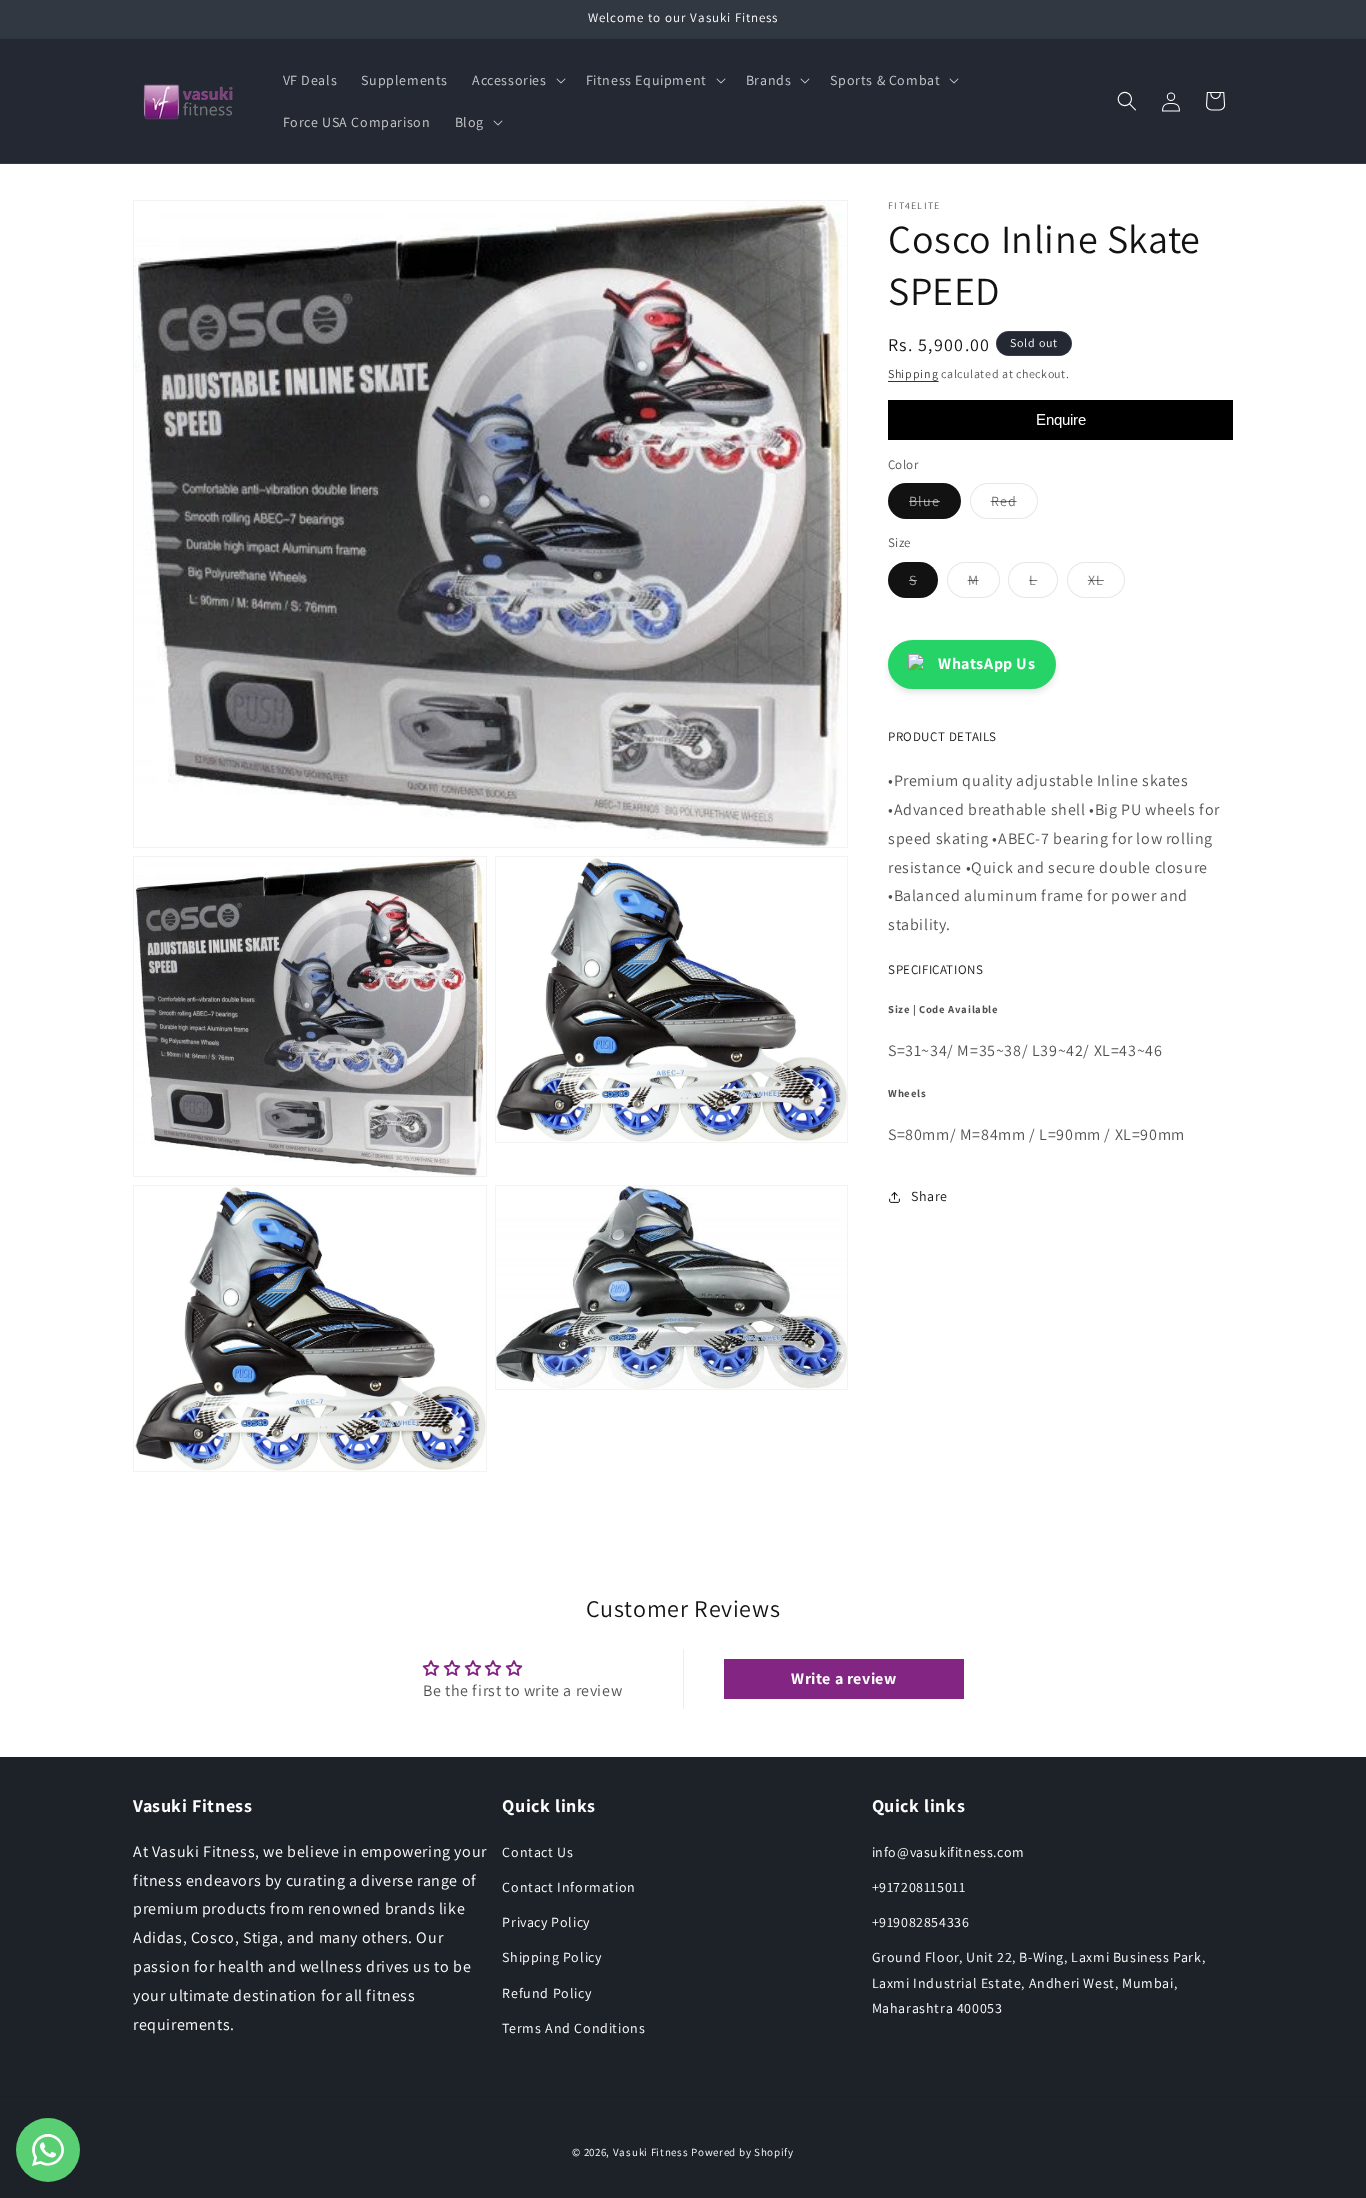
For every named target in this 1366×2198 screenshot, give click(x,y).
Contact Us (537, 1852)
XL (1106, 584)
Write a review (843, 1678)
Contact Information (568, 1887)
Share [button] (929, 1196)
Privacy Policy (545, 1922)
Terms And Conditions (573, 2028)
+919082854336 (921, 1922)
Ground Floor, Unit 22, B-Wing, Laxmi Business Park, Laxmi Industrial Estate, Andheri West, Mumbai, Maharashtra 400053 (1039, 1982)
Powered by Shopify (742, 2152)
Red (1014, 505)
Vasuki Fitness (651, 2152)
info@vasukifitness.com (948, 1852)
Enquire (1061, 419)
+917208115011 (919, 1887)
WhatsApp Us (987, 663)
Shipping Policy (551, 1957)
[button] (517, 80)
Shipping (913, 373)
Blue (935, 505)
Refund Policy (546, 1993)
